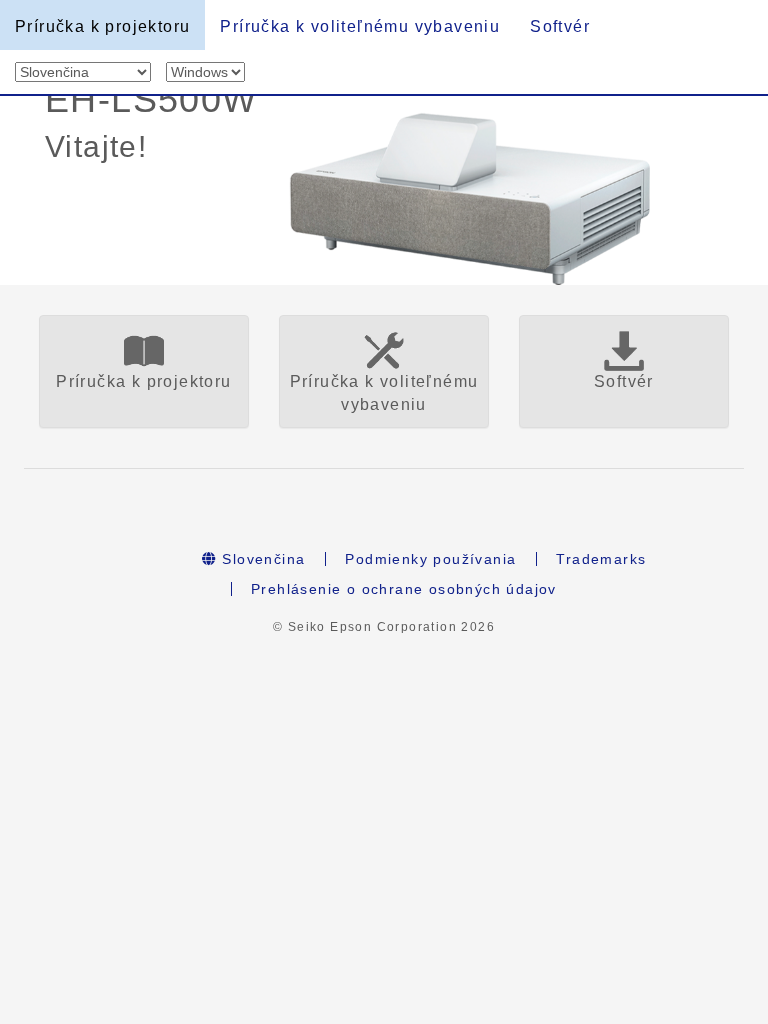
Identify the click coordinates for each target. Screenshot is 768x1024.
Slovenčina (261, 559)
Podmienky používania (430, 559)
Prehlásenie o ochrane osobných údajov (404, 589)
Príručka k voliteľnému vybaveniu (360, 26)
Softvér (560, 26)
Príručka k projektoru (102, 26)
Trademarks (601, 559)
